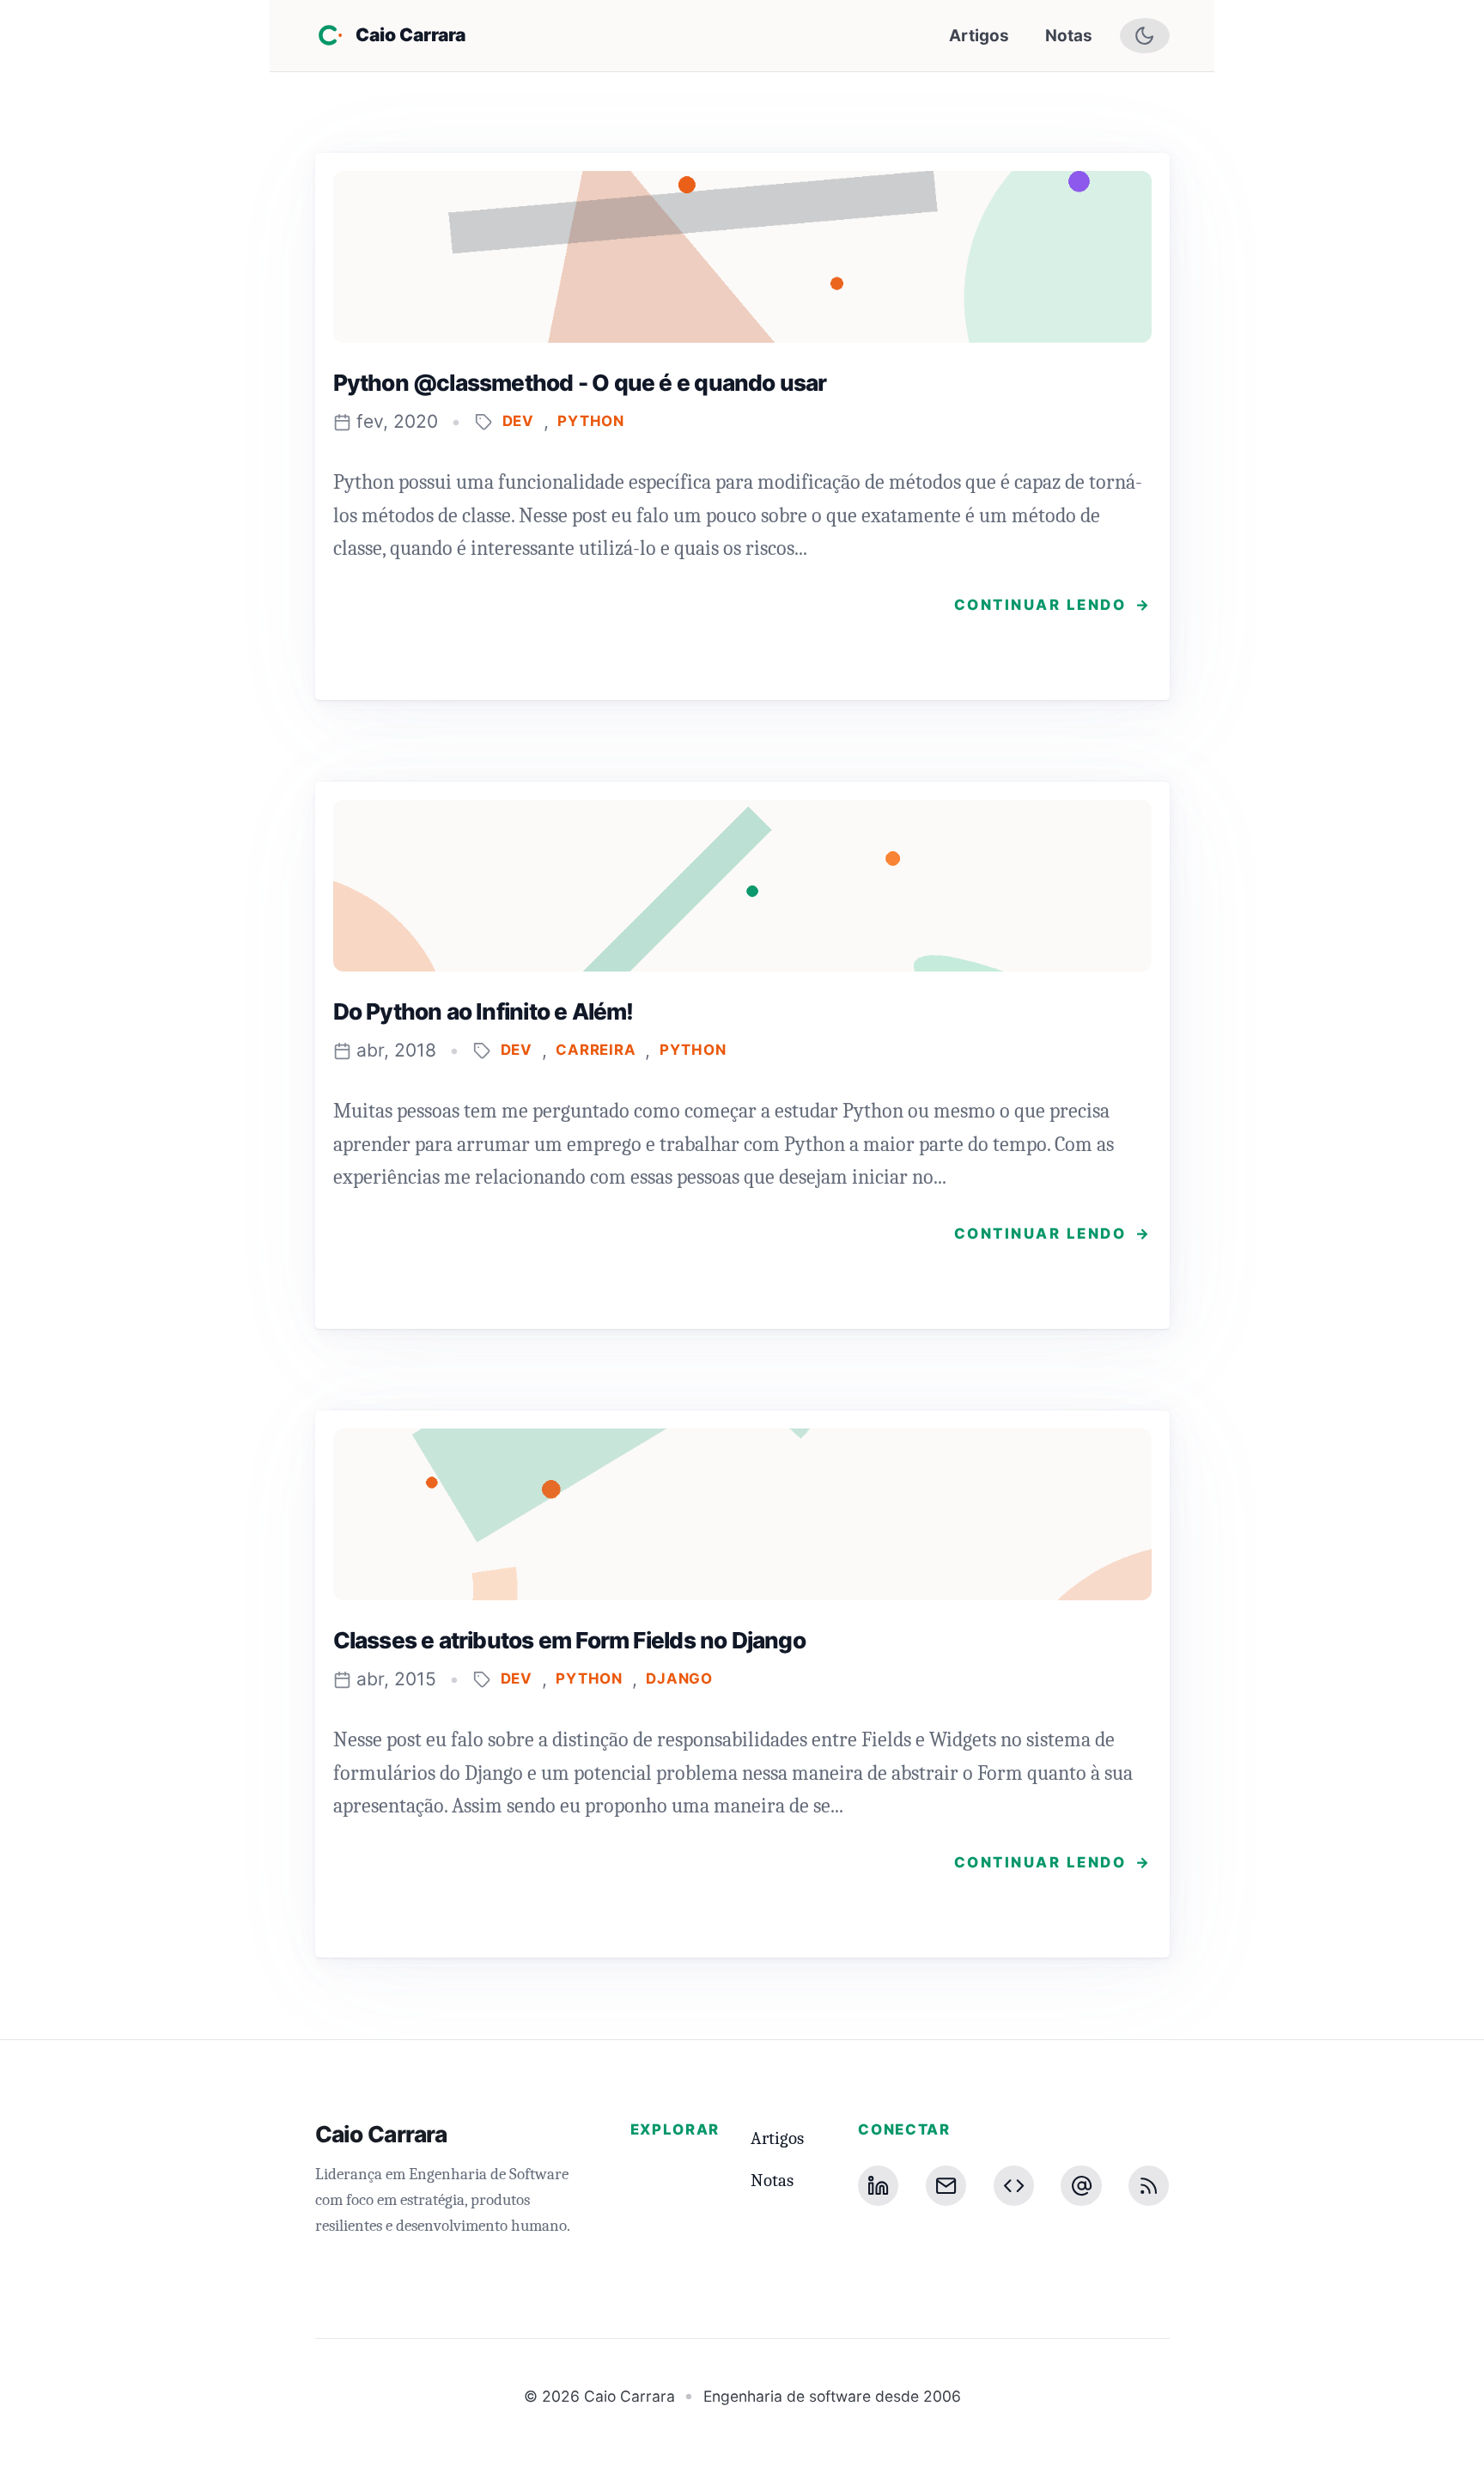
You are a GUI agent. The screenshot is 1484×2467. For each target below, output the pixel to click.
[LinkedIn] (878, 2186)
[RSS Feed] (1149, 2186)
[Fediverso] (1081, 2186)
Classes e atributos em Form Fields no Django (569, 1640)
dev (519, 421)
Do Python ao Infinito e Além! (484, 1011)
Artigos (979, 36)
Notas (1069, 36)
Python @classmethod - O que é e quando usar (580, 383)
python (591, 421)
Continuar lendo (1053, 605)
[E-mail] (946, 2186)
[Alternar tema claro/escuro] (1145, 36)
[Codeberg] (1014, 2186)
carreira (596, 1050)
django (679, 1679)
